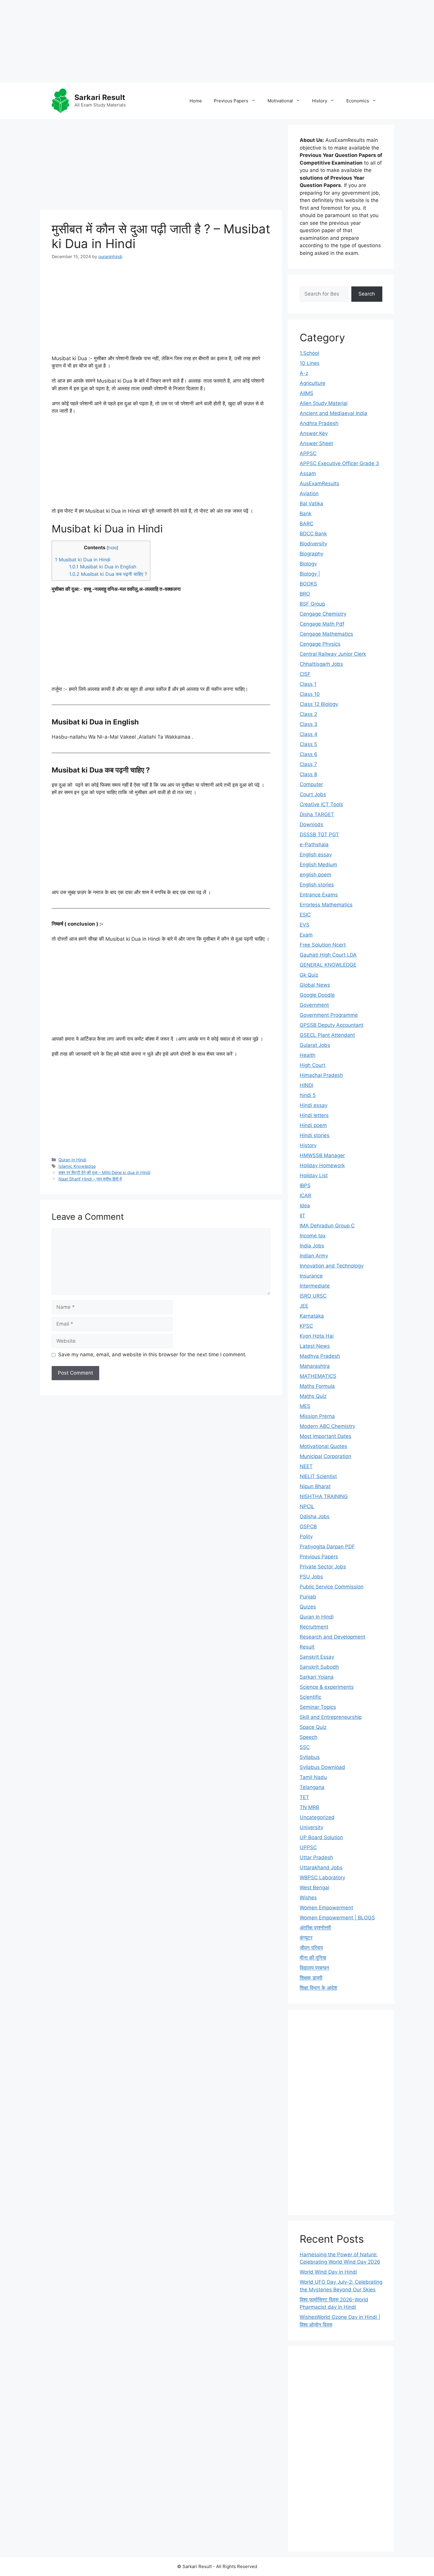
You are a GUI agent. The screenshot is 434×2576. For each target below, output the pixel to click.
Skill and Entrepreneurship (331, 1717)
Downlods (311, 824)
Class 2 (308, 714)
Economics (358, 101)
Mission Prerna (317, 1416)
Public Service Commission (332, 1587)
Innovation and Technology (332, 1266)
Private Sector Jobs (323, 1567)
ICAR (305, 1196)
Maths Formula (317, 1386)
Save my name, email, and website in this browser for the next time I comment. (152, 1355)
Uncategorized (317, 1817)
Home (196, 101)
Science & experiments (327, 1687)
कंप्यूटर (306, 1938)
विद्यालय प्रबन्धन (314, 1968)
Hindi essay (314, 1105)
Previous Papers (231, 101)
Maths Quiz (313, 1396)
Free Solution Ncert (323, 945)
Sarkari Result (100, 97)
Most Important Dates (325, 1436)
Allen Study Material (324, 403)
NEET (306, 1466)
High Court (313, 1065)
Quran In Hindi (72, 1160)
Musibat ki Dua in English (103, 567)
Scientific (310, 1697)
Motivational (280, 101)
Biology (308, 564)
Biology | (310, 574)
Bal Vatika (311, 504)
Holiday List (314, 1175)
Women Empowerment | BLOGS (337, 1918)
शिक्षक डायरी (311, 1978)
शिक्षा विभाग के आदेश (318, 1988)
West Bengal (314, 1888)
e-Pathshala (314, 845)
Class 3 (309, 724)
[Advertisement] (177, 41)
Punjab (308, 1597)
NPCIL (307, 1506)
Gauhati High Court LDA (328, 955)
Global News (315, 985)
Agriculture (313, 383)
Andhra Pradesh (319, 423)
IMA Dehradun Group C (327, 1226)
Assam (308, 473)
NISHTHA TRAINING (324, 1496)
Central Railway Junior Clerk (333, 654)
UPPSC (308, 1847)
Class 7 (308, 764)
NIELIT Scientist (318, 1476)
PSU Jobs (311, 1577)
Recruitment (314, 1627)
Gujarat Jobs (315, 1045)
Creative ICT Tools (321, 804)
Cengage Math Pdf (322, 624)
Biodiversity (313, 544)
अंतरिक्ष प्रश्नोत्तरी (315, 1928)
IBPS (305, 1185)
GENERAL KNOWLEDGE (328, 965)
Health (307, 1055)
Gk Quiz (309, 975)
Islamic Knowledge (77, 1166)
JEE (304, 1306)
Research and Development (332, 1637)
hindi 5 (308, 1095)
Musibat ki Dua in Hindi (83, 560)
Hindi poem (313, 1125)
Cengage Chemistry (323, 614)
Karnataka (312, 1316)
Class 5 (308, 744)
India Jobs (312, 1246)
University (311, 1827)
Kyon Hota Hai (317, 1336)
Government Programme (329, 1015)
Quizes (308, 1607)
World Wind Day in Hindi (328, 2272)
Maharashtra (315, 1366)
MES (305, 1406)
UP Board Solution (321, 1837)
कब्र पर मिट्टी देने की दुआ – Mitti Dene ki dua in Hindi (104, 1172)
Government (314, 1005)
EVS (305, 925)
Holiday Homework (322, 1165)
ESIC (305, 915)
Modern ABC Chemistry (327, 1426)
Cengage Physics (320, 644)
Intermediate (315, 1286)
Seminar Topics (318, 1707)
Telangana (312, 1787)
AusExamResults (319, 483)
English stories (317, 885)
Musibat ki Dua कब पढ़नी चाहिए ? (108, 574)
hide (112, 548)
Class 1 (308, 684)
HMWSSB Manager (322, 1155)
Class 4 (309, 734)
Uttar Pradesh (316, 1857)
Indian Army (314, 1256)
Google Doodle (317, 995)
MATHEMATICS (318, 1376)
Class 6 (309, 754)
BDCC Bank (313, 534)
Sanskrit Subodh (319, 1667)
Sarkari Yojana (317, 1677)
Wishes (308, 1898)
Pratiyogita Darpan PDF (327, 1547)
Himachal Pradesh (321, 1075)
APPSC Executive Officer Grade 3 (339, 463)
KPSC (306, 1326)
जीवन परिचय (311, 1948)
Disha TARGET (317, 814)
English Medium (318, 865)
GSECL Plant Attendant (327, 1035)
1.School (309, 353)
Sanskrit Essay (317, 1657)
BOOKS (308, 584)
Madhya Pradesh (320, 1356)
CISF (305, 674)
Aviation (309, 493)
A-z (304, 373)
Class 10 (310, 694)
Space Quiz (313, 1727)
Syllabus (310, 1757)
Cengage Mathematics (326, 634)
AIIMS (306, 393)
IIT (302, 1216)
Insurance (311, 1276)
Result (307, 1647)
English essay (316, 855)
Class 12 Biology (319, 704)
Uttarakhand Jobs (321, 1867)
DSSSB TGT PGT (319, 834)
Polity (306, 1537)
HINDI (306, 1085)
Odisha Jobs (315, 1516)
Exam (306, 935)
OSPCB (308, 1526)
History (320, 101)
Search (367, 294)
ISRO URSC (313, 1296)
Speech (309, 1737)
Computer (311, 784)
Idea (305, 1206)
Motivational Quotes (323, 1446)
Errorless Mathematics (326, 905)
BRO (305, 594)
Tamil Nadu (313, 1777)
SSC (305, 1747)
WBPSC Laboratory (322, 1878)
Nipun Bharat (315, 1486)
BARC (306, 524)
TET (304, 1797)
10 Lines (310, 363)
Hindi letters (314, 1115)
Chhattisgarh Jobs (321, 664)
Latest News (315, 1346)
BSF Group (312, 604)
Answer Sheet (316, 443)
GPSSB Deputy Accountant (332, 1025)
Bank (306, 514)
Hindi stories (315, 1135)
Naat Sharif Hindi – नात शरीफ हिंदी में (90, 1179)
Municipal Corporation (325, 1456)
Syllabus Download (322, 1767)
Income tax (313, 1236)
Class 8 (308, 774)
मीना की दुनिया (313, 1958)
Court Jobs (313, 794)
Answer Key (314, 433)
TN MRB (309, 1807)
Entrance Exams (319, 895)
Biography (311, 554)
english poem (315, 875)
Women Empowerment (326, 1908)
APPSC (308, 453)
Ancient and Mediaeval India (333, 413)
